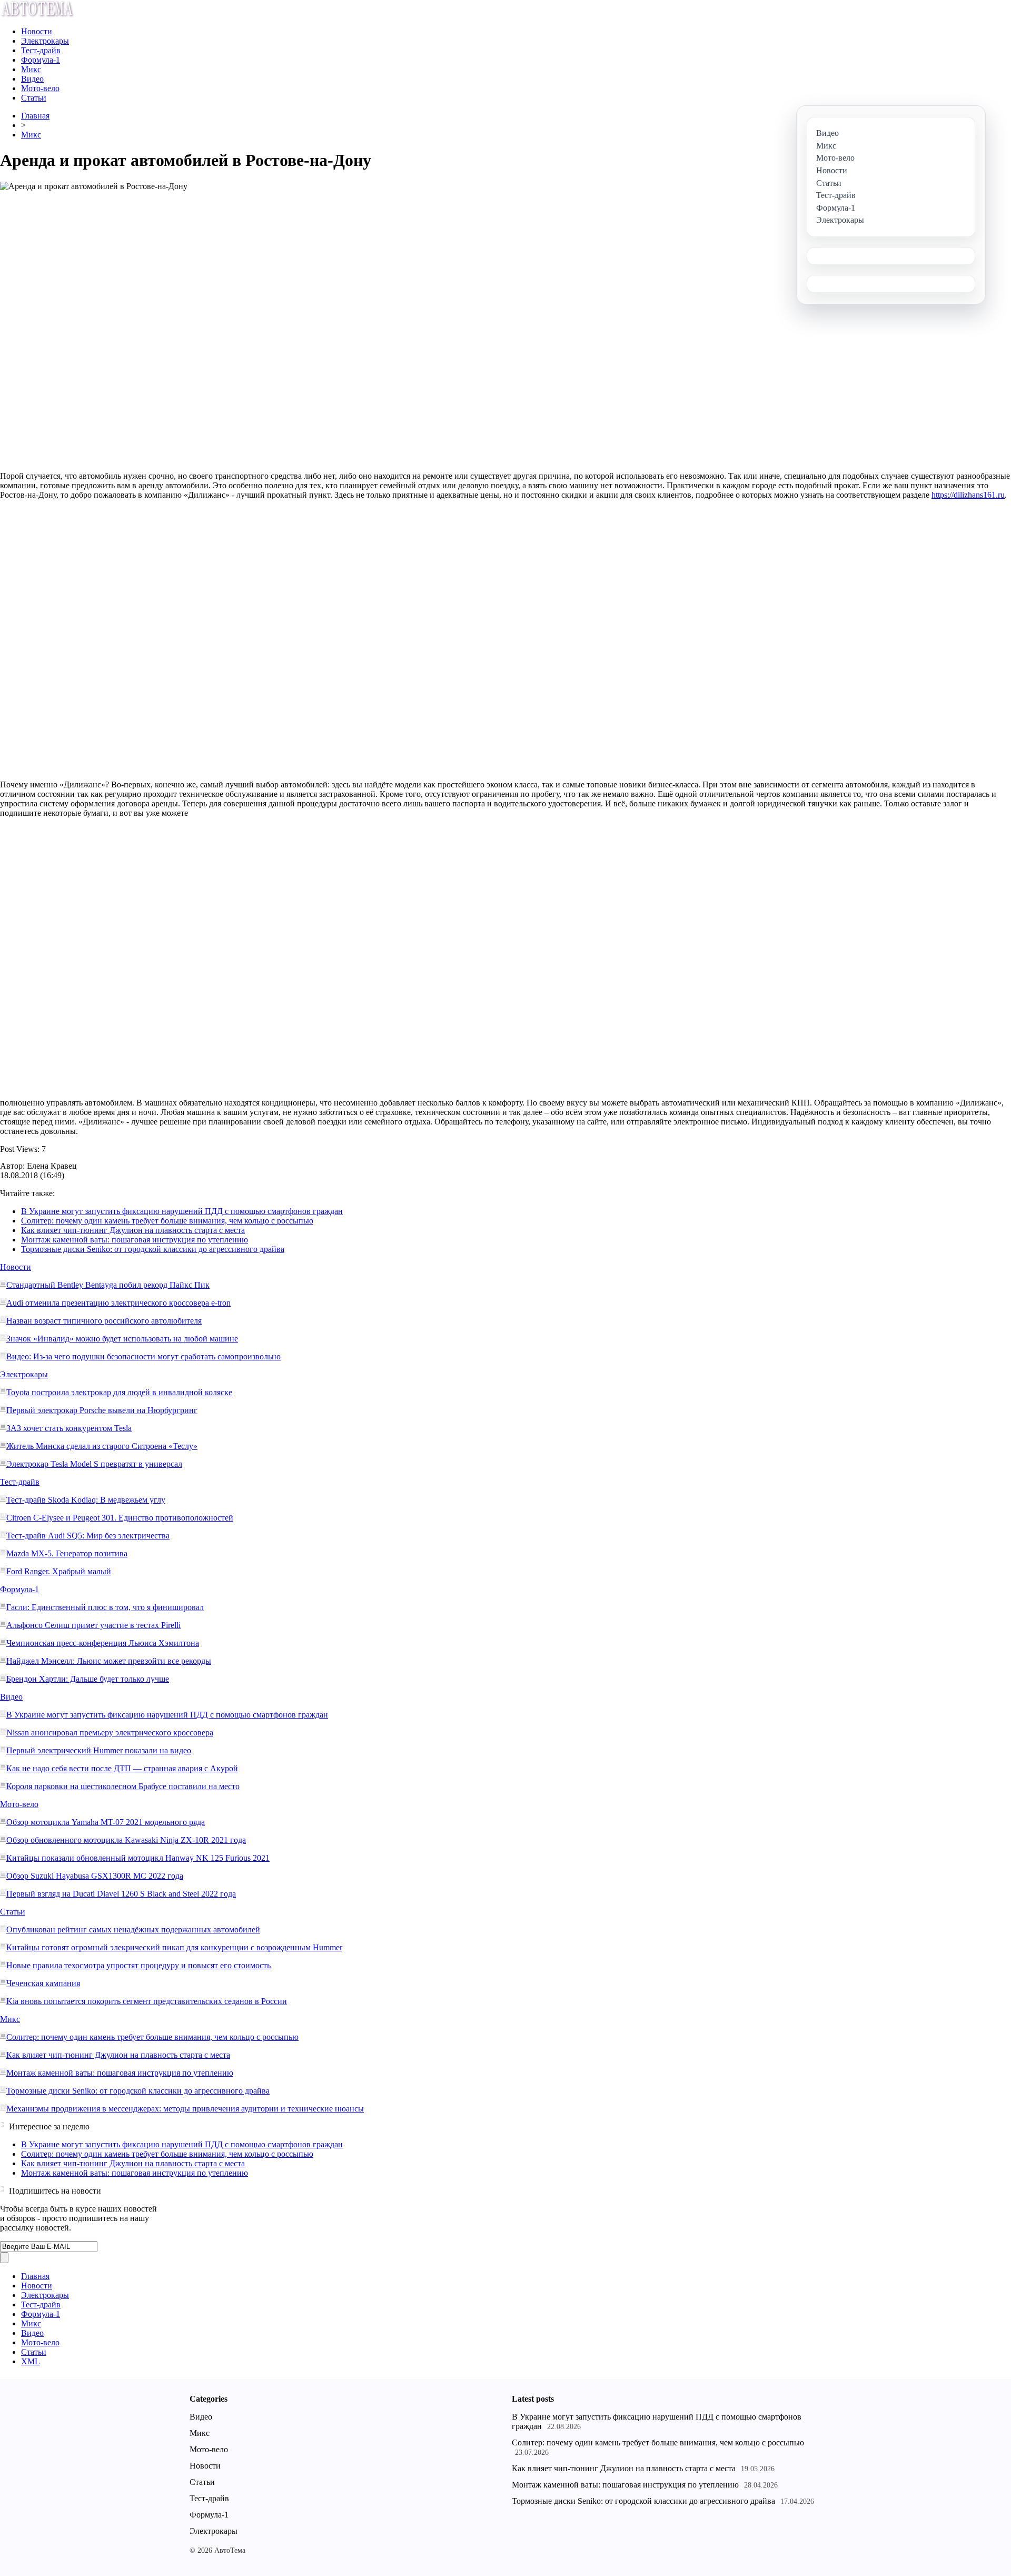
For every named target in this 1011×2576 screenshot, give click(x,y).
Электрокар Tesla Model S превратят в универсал (94, 1464)
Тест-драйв (41, 50)
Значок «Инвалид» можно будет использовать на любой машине (122, 1339)
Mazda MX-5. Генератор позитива (67, 1553)
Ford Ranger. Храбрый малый (59, 1571)
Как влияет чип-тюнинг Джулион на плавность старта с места (133, 1230)
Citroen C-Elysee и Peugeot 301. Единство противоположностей (120, 1518)
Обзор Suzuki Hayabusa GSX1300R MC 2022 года (95, 1876)
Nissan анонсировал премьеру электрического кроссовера (110, 1733)
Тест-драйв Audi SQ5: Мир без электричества (88, 1536)
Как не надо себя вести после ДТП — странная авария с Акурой (122, 1768)
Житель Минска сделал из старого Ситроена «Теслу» (102, 1446)
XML (31, 2361)
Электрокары (45, 41)
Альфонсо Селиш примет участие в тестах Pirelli (93, 1625)
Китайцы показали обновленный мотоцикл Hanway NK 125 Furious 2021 (138, 1858)
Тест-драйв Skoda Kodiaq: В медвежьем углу (86, 1500)
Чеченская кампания (43, 1983)
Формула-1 (41, 60)
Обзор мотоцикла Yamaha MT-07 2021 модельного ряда (106, 1822)
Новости (37, 31)
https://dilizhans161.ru (968, 495)
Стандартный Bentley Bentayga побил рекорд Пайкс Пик (108, 1285)
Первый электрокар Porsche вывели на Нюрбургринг (102, 1410)
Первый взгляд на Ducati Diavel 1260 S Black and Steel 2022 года (121, 1894)
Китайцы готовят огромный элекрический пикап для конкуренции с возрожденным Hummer (174, 1947)
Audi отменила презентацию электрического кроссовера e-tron (118, 1303)
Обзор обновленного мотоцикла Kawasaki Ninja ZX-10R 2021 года (126, 1840)
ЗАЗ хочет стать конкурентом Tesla (69, 1428)
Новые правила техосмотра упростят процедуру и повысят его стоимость (138, 1965)
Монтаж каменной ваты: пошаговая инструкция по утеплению (135, 1240)
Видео (32, 79)
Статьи (34, 98)
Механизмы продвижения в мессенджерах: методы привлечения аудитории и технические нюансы (185, 2109)
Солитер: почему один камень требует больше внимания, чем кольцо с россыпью (167, 1221)
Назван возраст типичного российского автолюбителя (104, 1321)
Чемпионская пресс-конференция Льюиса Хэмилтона (103, 1643)
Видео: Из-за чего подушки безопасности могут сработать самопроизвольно (143, 1356)
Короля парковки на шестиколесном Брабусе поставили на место (123, 1786)
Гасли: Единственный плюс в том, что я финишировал (105, 1607)
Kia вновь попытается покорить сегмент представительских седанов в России (147, 2001)
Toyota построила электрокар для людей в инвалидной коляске (119, 1392)
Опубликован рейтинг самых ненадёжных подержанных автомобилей (133, 1929)
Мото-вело (40, 88)
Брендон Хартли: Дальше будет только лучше (88, 1679)
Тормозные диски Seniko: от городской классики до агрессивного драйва (153, 1249)
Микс (31, 69)
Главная (35, 116)
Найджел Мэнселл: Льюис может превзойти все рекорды (109, 1661)
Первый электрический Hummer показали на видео (99, 1750)
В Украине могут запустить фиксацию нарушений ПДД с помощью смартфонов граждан (182, 1211)
